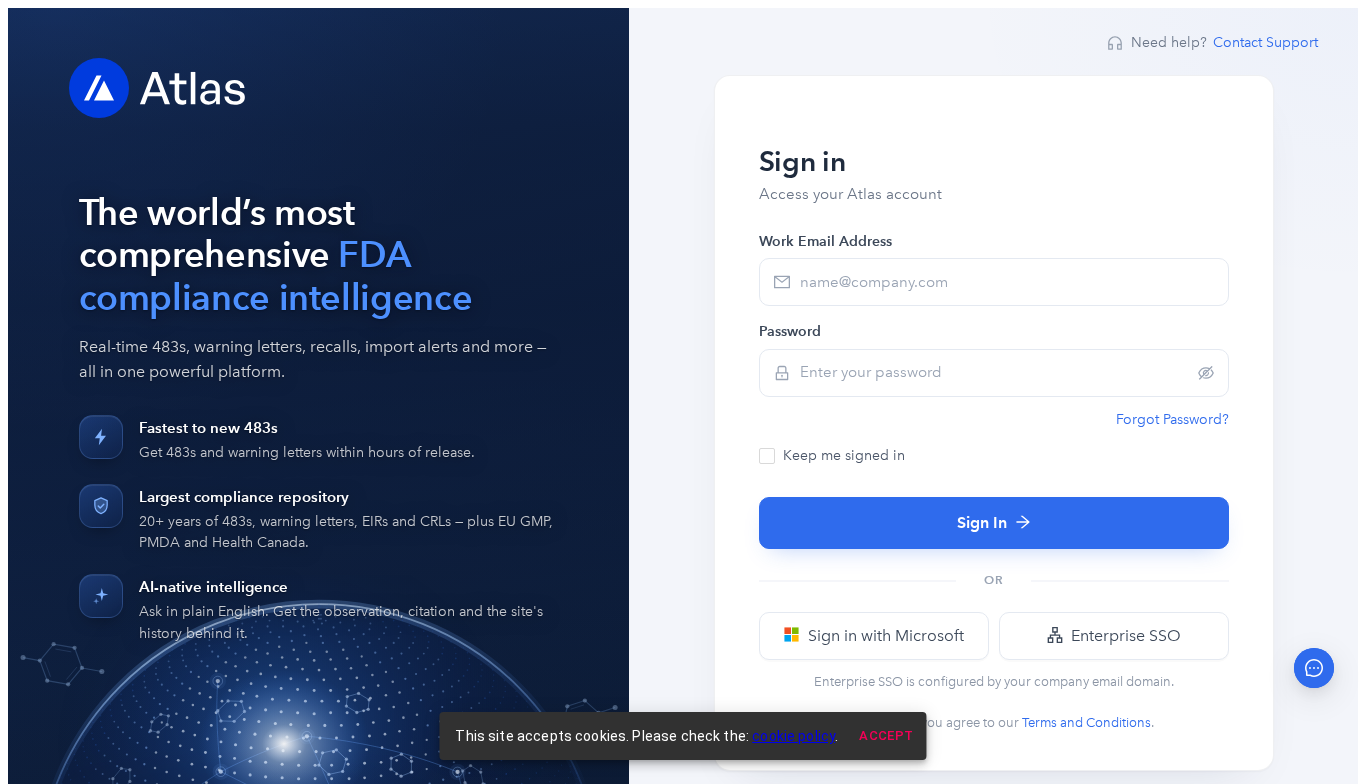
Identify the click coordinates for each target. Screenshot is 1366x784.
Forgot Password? (1172, 419)
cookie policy (793, 736)
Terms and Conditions (1086, 722)
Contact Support (1265, 42)
